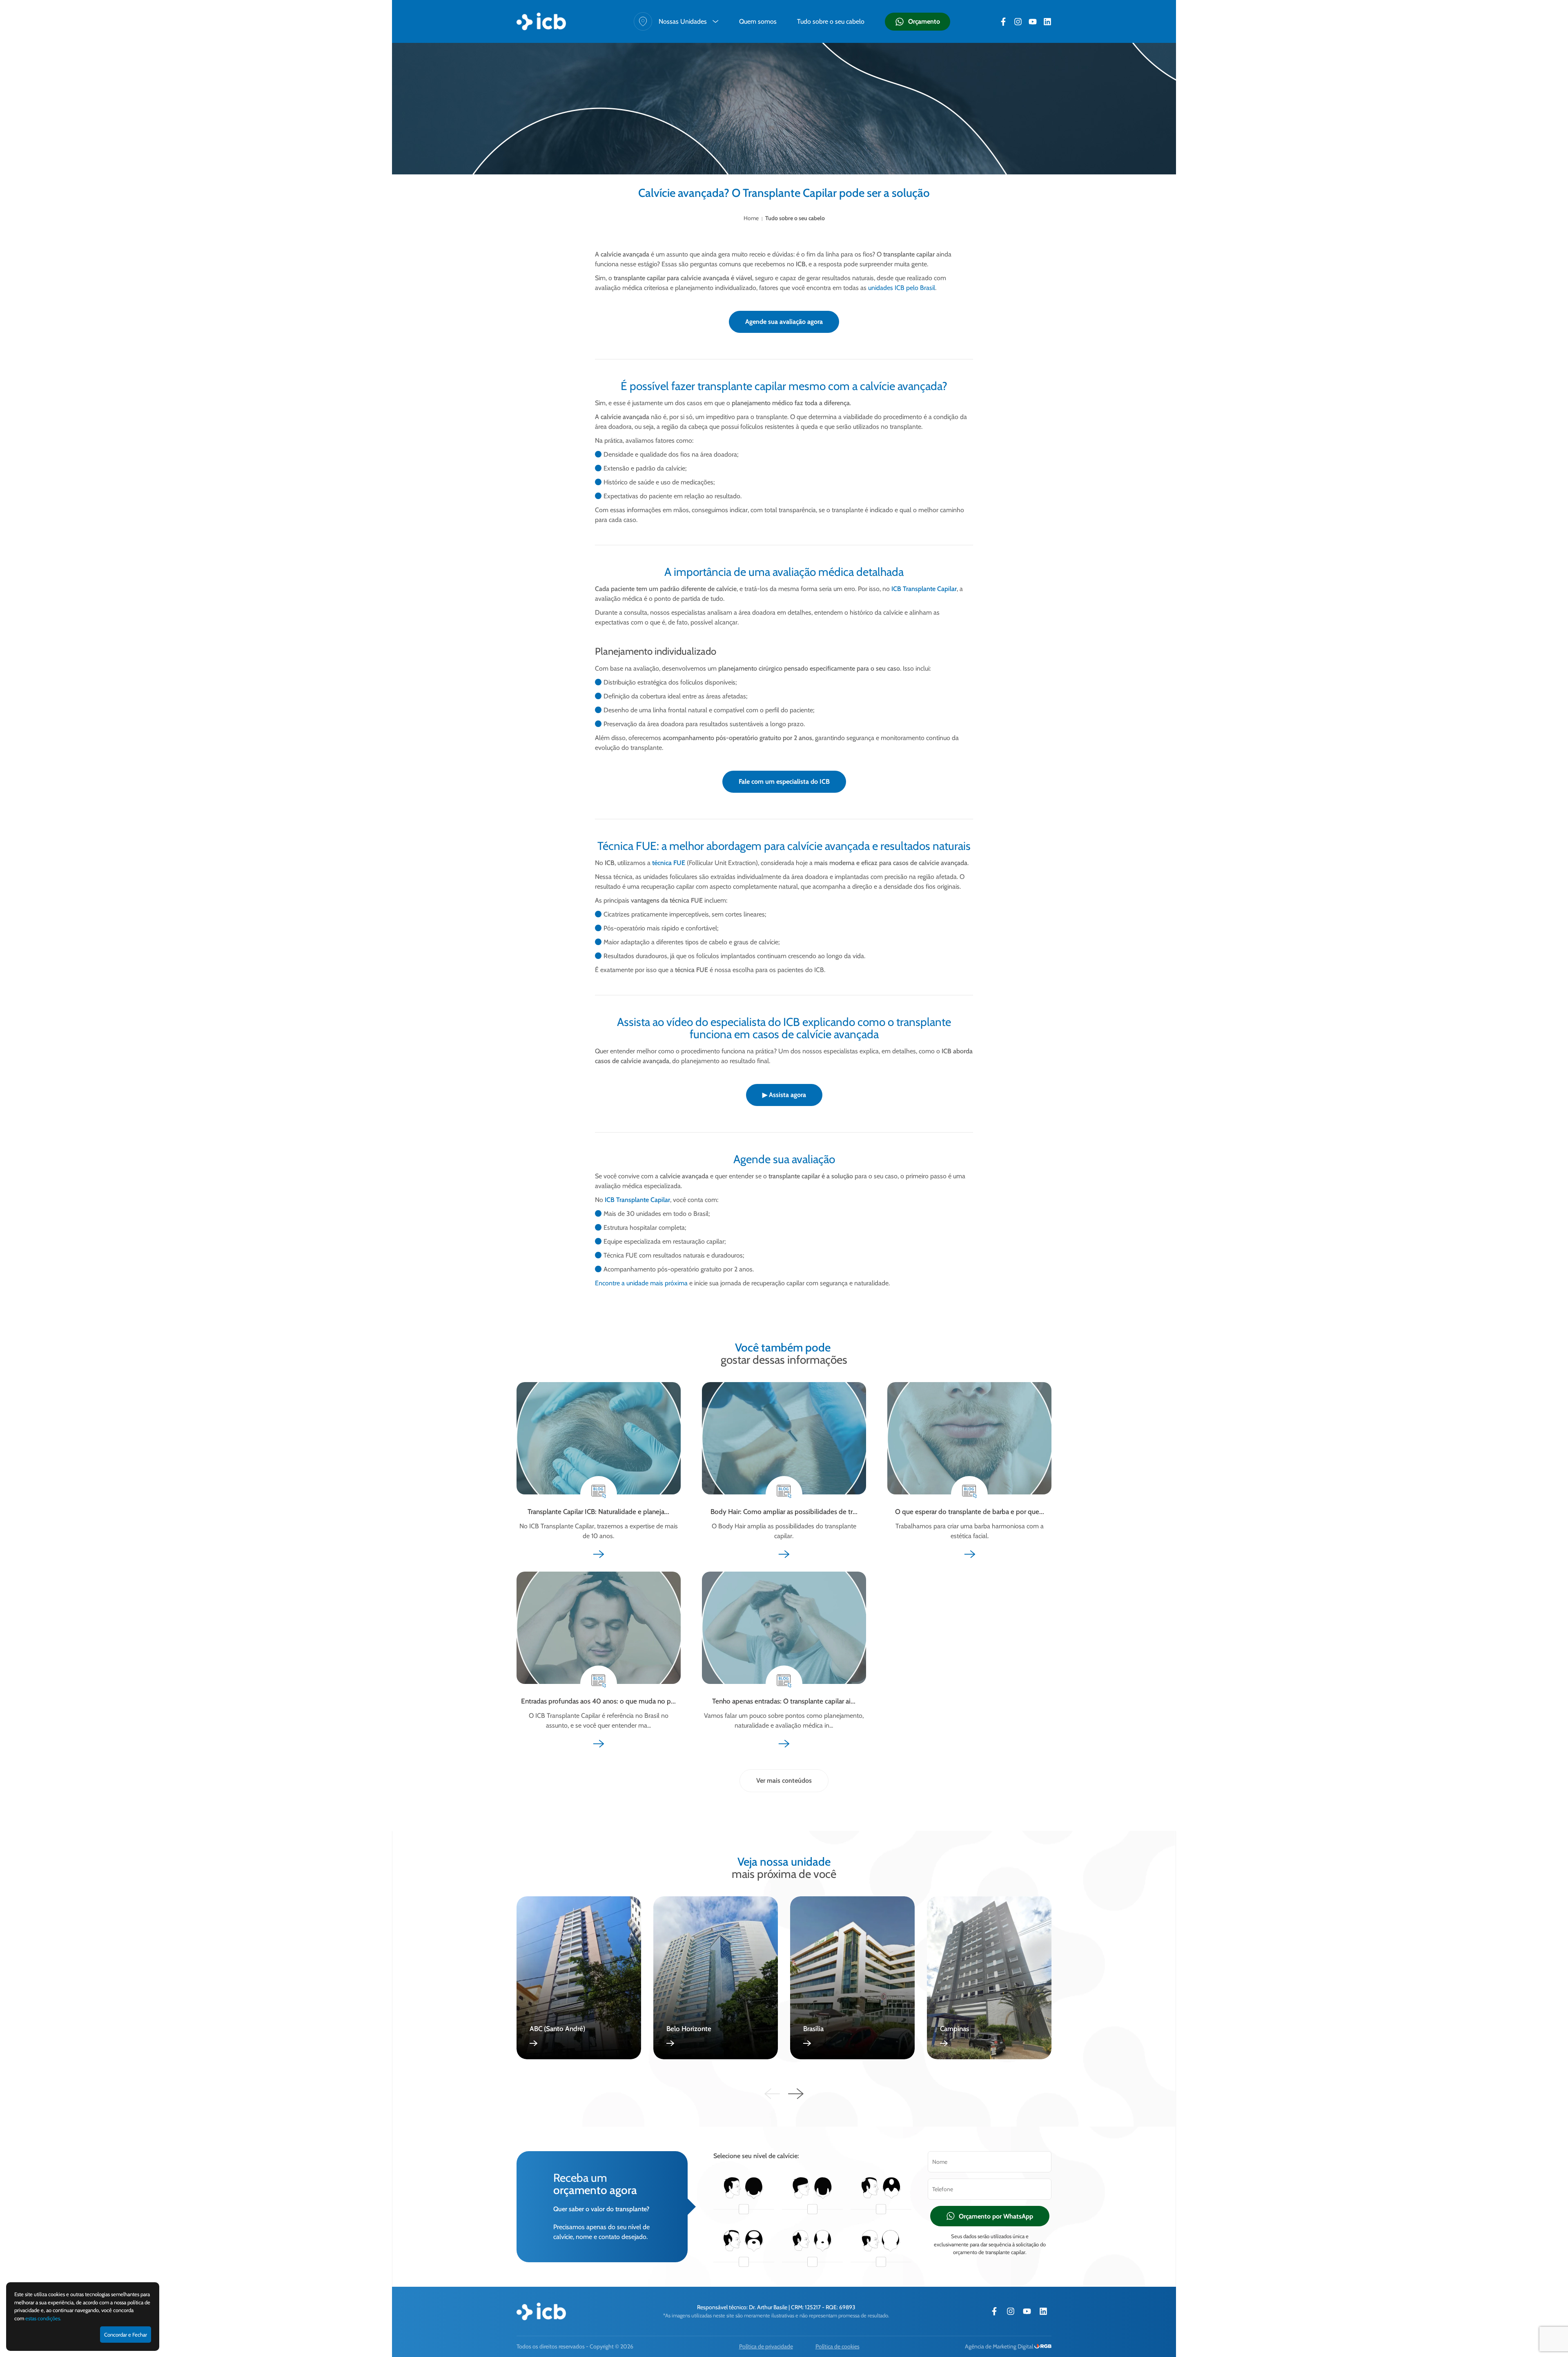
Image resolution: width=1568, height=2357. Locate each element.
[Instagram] (1018, 22)
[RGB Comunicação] (1043, 2346)
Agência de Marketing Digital (1000, 2346)
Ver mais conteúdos (784, 1781)
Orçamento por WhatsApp (996, 2216)
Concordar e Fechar (126, 2335)
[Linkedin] (1047, 22)
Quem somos (758, 21)
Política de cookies (837, 2346)
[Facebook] (1003, 22)
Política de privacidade (766, 2346)
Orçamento (924, 21)
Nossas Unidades (683, 21)
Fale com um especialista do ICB (784, 782)
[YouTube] (1033, 22)
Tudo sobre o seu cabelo (831, 21)
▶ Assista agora (784, 1095)
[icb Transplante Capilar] (541, 21)
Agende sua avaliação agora (784, 322)
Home (751, 218)
